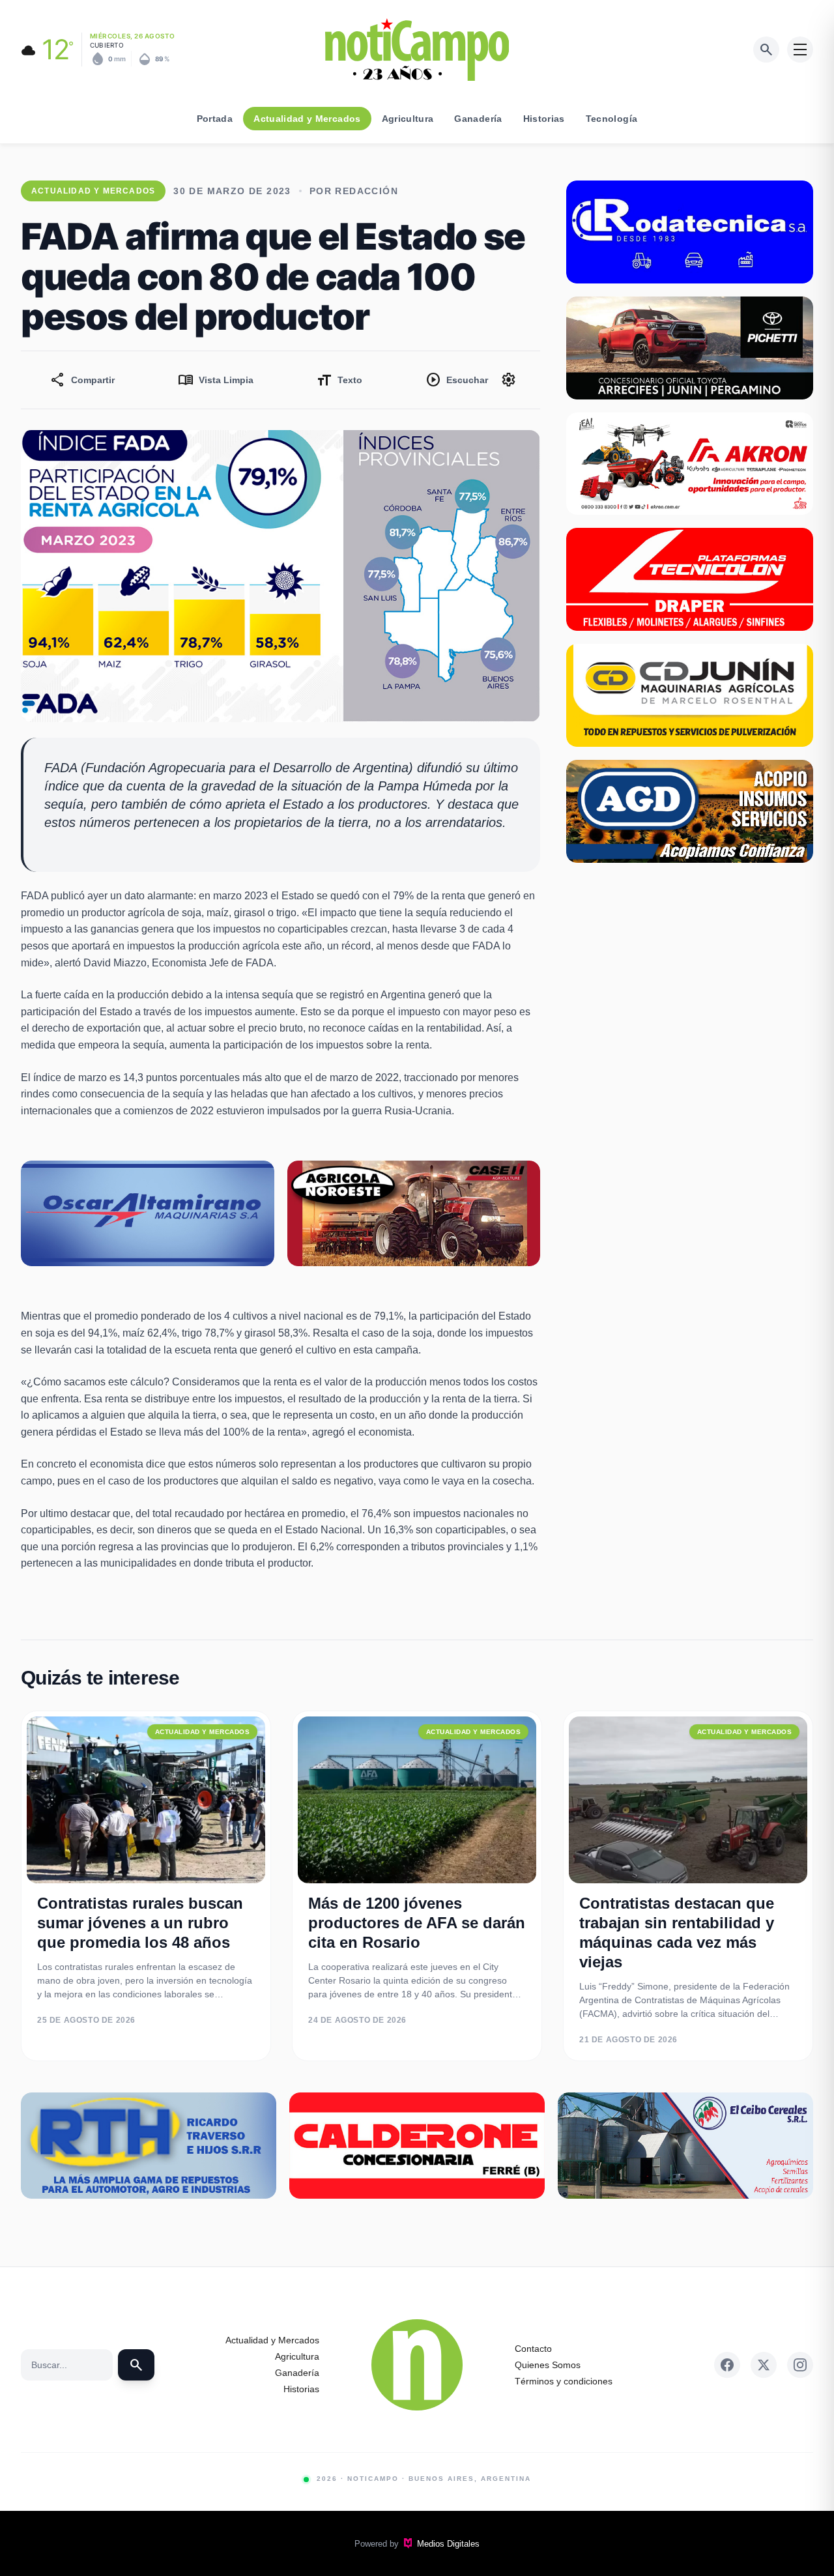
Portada (215, 119)
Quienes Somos (548, 2365)
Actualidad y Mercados (307, 119)
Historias (544, 119)
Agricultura (408, 119)
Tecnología (612, 119)
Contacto (533, 2349)
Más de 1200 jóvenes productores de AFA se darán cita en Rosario (417, 1923)
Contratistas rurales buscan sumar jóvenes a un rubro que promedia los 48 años (140, 1923)
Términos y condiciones (564, 2381)
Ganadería (478, 119)
